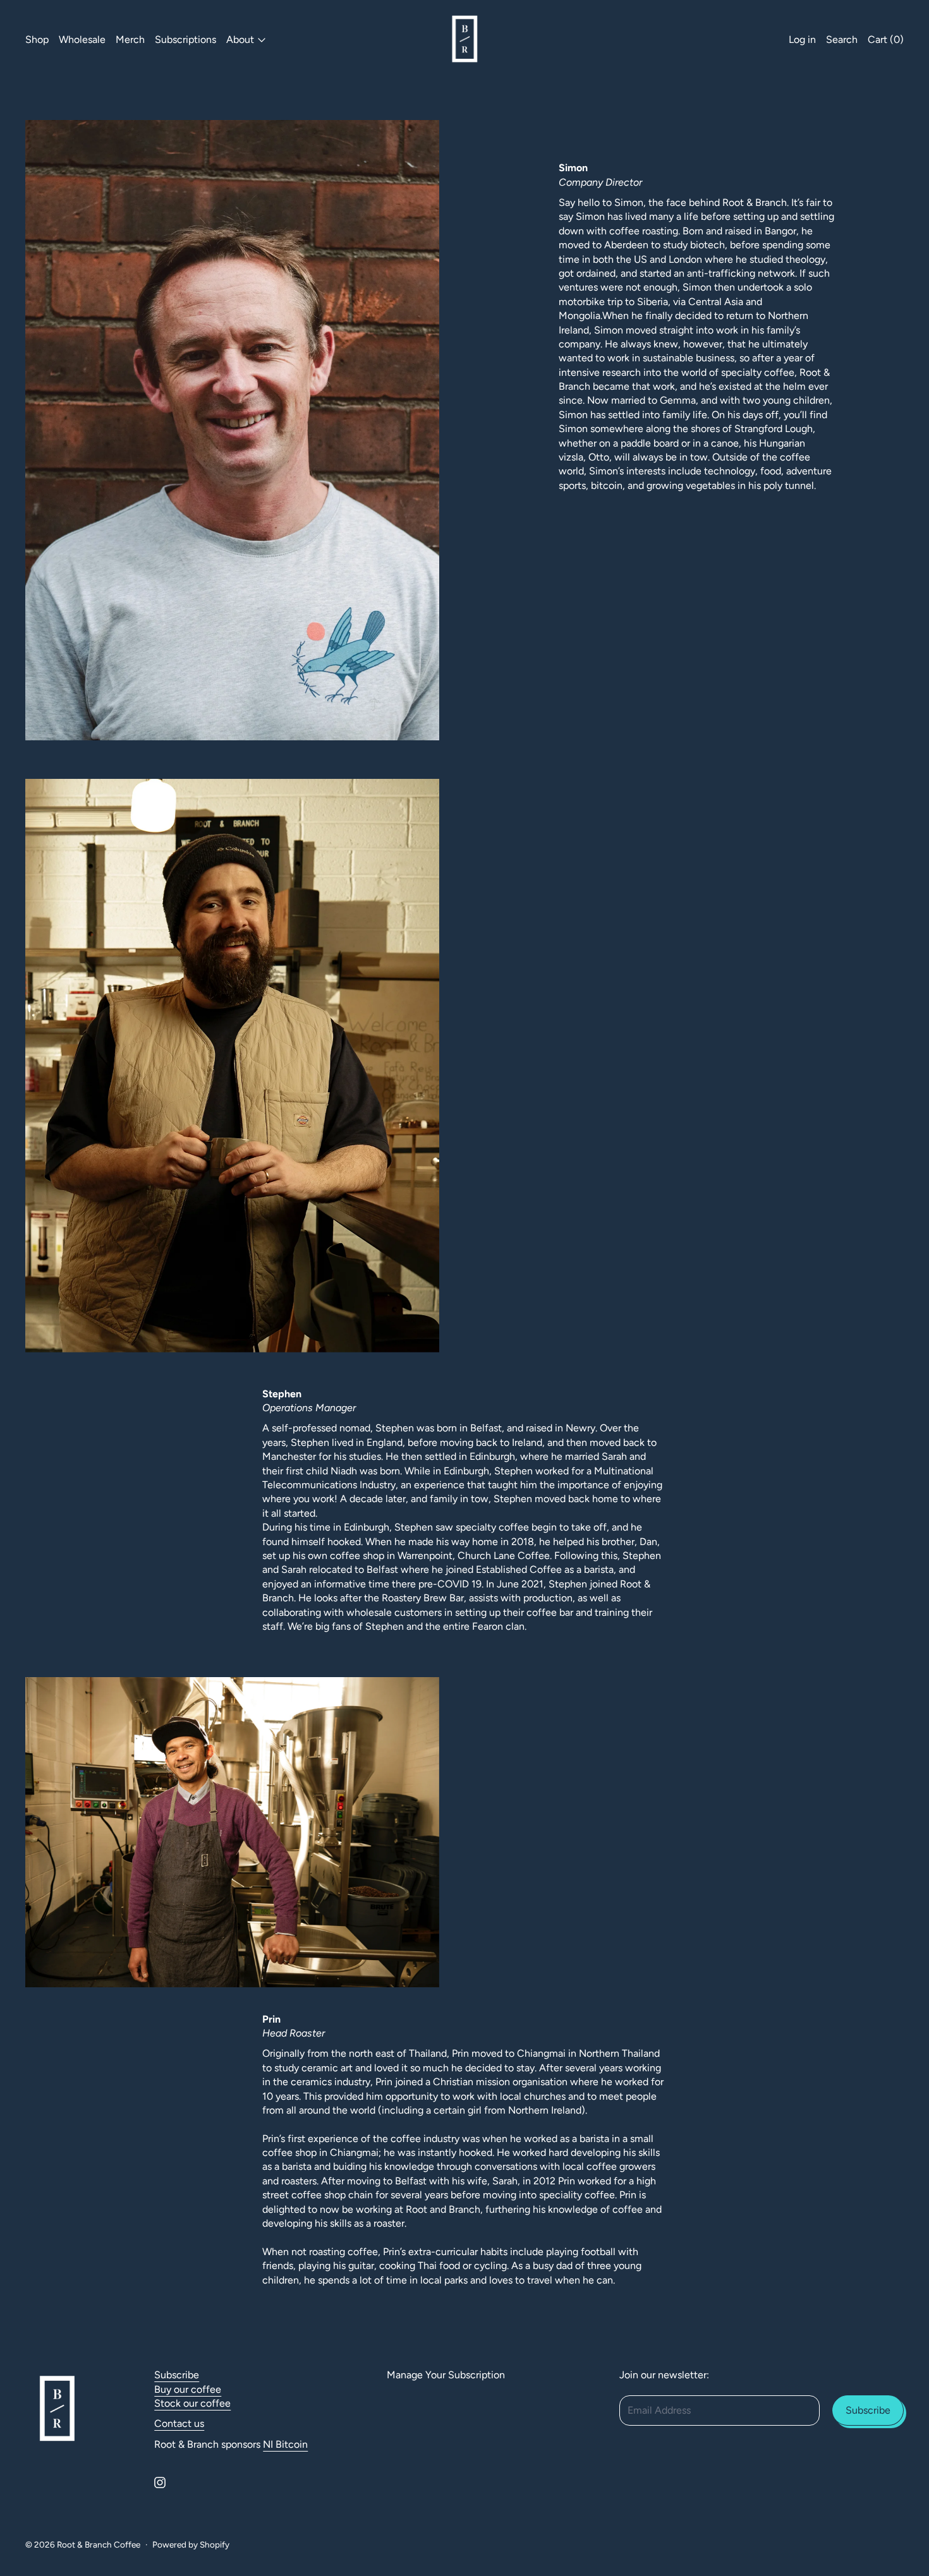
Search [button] (842, 39)
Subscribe (177, 2375)
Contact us (179, 2423)
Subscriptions (185, 39)
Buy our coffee (188, 2389)
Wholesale (82, 39)
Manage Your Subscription (446, 2375)
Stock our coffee (192, 2403)
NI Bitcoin (285, 2444)
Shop (37, 39)
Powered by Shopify (191, 2544)
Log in (802, 39)
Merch (130, 39)
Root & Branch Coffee (99, 2544)
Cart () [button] (886, 39)
